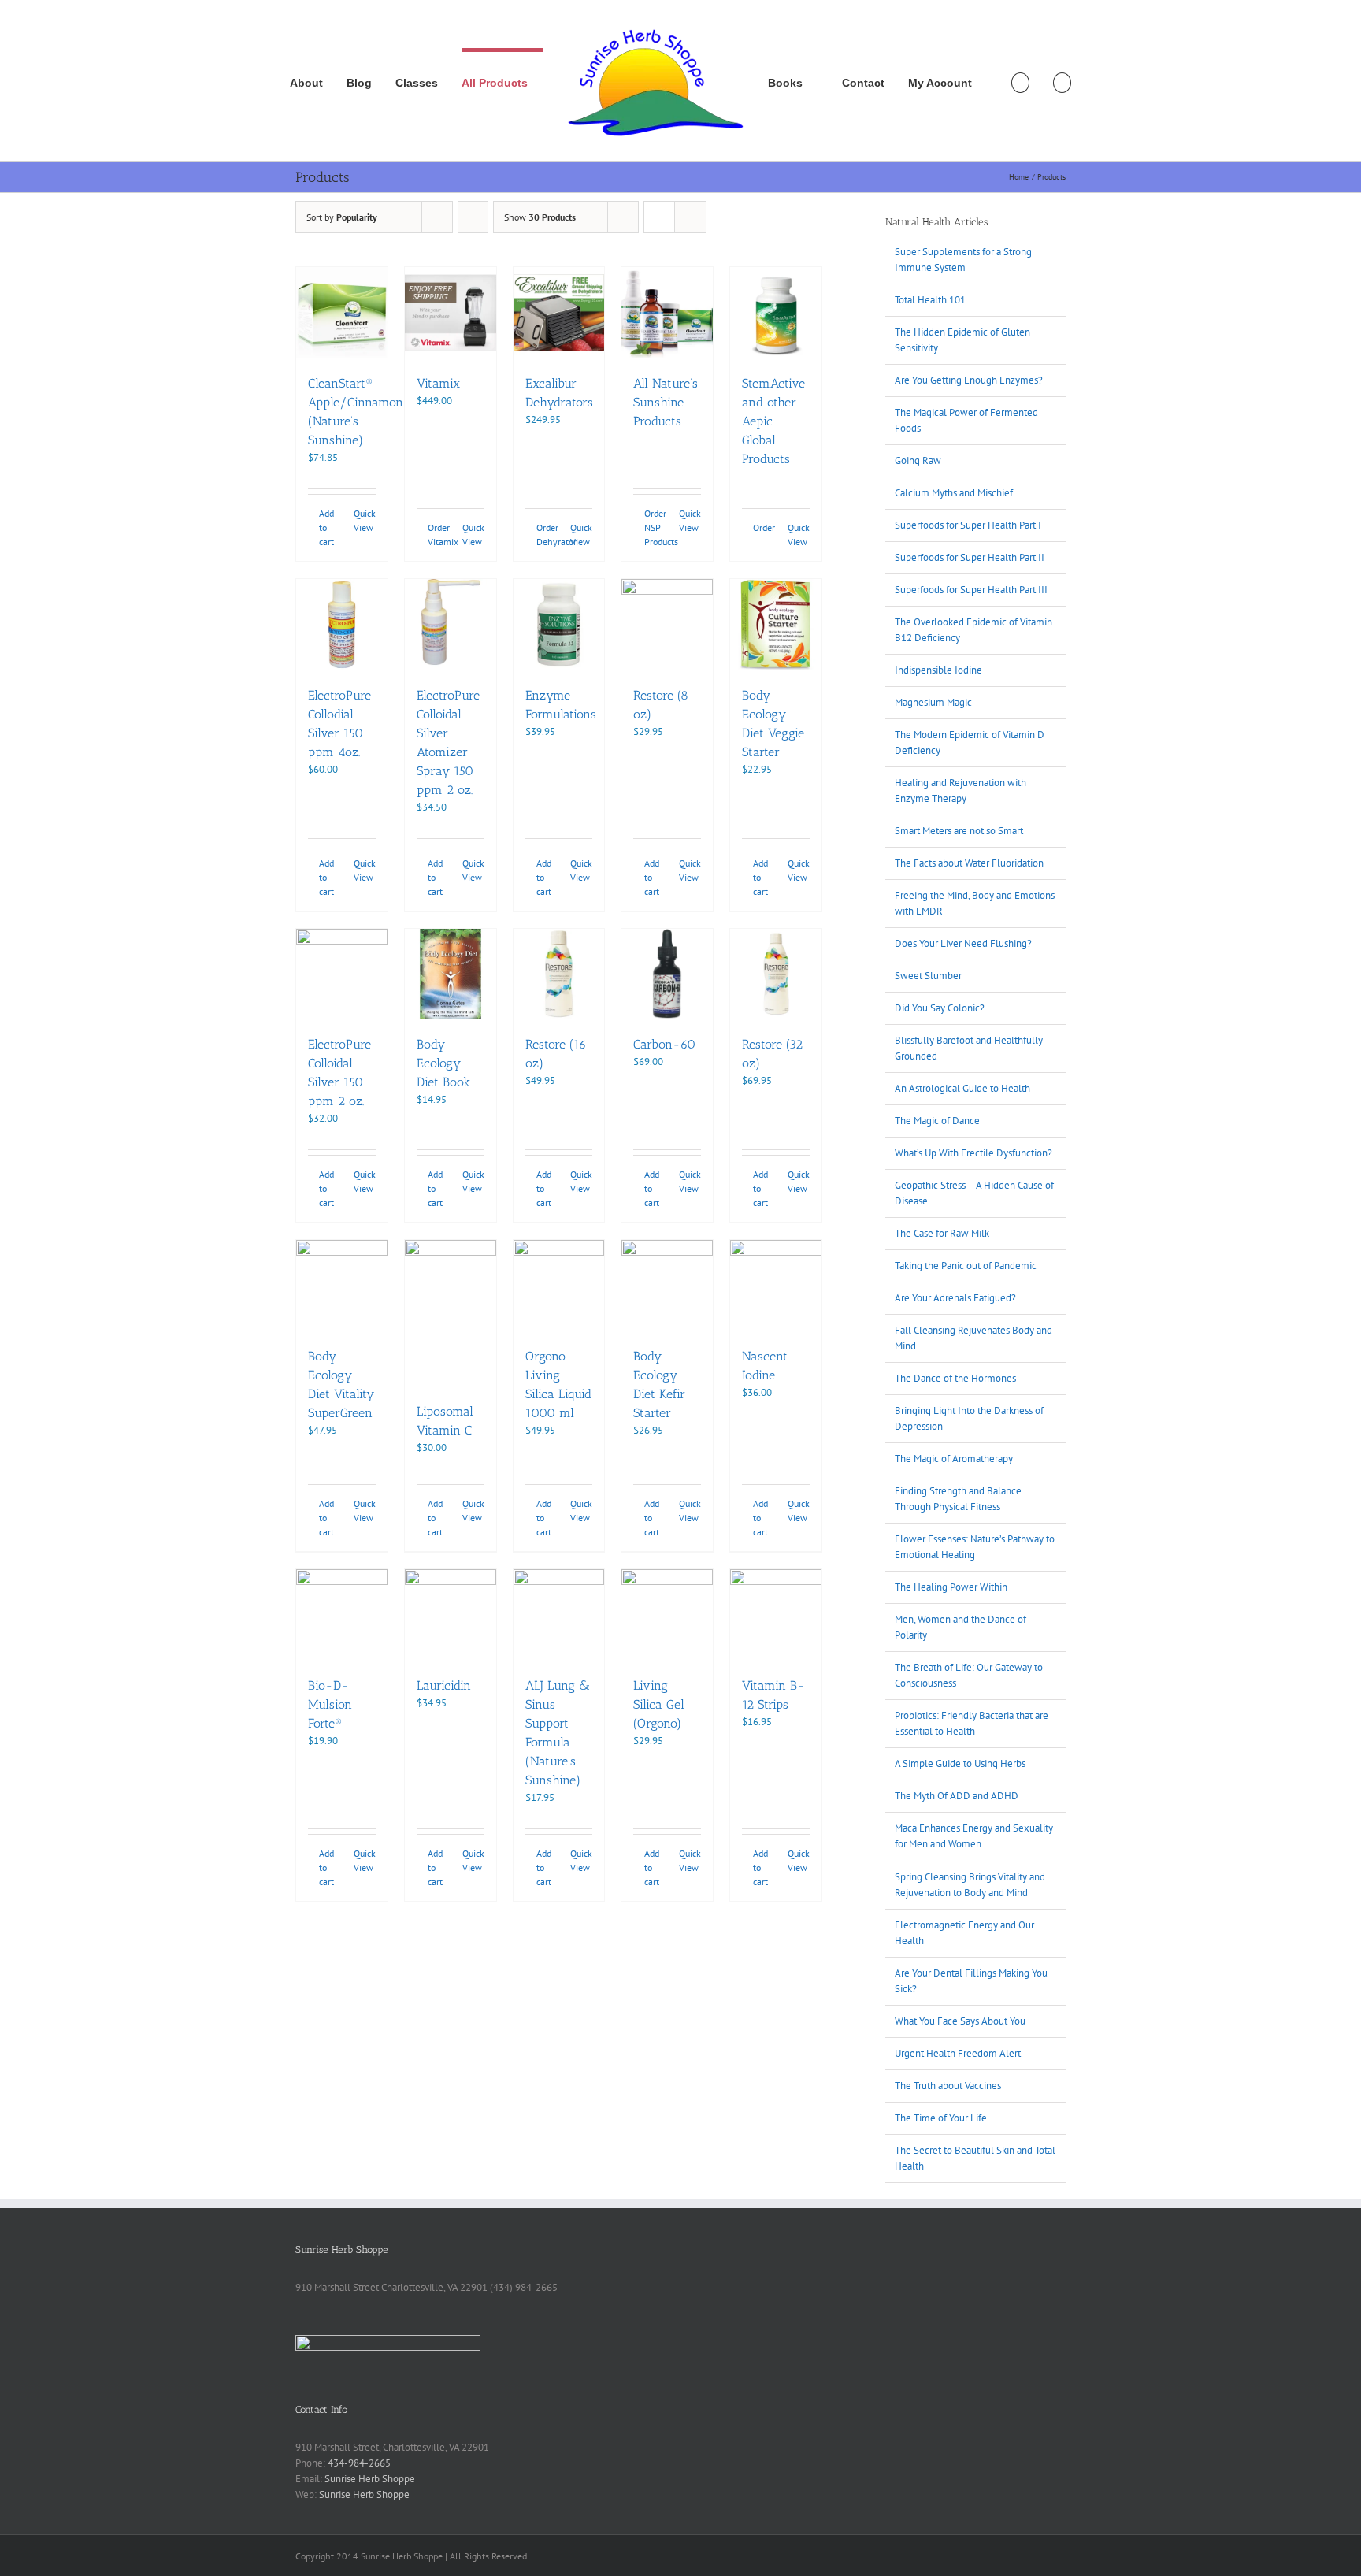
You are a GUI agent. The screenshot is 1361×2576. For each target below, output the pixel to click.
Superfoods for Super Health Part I (968, 525)
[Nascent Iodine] (776, 1286)
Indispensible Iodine (938, 670)
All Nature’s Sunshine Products (666, 402)
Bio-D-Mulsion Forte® (330, 1704)
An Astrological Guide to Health (962, 1088)
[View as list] (690, 217)
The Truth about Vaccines (948, 2086)
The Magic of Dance (937, 1121)
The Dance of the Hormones (955, 1378)
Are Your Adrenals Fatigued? (955, 1298)
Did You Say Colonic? (940, 1008)
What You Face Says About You (960, 2021)
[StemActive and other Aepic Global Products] (776, 313)
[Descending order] (473, 217)
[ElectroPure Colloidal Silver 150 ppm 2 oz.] (342, 974)
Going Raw (918, 460)
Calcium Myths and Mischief (954, 493)
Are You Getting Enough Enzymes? (969, 380)
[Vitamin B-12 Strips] (776, 1615)
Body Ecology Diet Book (443, 1063)
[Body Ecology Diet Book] (451, 974)
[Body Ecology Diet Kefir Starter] (667, 1286)
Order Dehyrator (547, 535)
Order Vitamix (439, 535)
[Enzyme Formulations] (559, 625)
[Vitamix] (451, 313)
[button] (1062, 81)
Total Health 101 (930, 300)
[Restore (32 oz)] (776, 974)
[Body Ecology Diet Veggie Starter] (776, 625)
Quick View (365, 520)
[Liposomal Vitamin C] (451, 1313)
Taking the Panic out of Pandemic (966, 1266)
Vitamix (438, 383)
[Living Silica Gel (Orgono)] (667, 1615)
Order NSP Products (655, 527)
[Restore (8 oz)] (667, 625)
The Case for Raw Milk (942, 1233)
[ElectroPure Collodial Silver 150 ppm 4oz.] (342, 625)
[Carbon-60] (667, 974)
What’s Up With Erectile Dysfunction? (973, 1153)
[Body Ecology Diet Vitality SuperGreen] (342, 1286)
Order (764, 527)
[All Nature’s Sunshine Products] (667, 313)
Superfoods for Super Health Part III (971, 590)
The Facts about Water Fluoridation (969, 863)
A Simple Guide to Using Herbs (960, 1763)
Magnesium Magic (933, 702)
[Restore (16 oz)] (559, 974)
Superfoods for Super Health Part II (970, 557)
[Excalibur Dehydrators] (559, 313)
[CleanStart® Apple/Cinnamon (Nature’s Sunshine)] (342, 313)
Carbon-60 (664, 1044)
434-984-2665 (359, 2463)
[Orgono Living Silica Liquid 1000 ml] (559, 1286)
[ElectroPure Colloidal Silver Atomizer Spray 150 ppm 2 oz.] (451, 625)
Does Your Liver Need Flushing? (963, 943)
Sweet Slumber (928, 976)
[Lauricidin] (451, 1615)
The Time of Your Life (941, 2118)
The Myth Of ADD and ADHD (957, 1796)
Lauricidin (444, 1685)
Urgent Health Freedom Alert (958, 2053)
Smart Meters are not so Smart (959, 831)
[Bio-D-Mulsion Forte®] (342, 1615)
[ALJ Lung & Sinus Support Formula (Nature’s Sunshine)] (559, 1615)
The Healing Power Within (951, 1587)
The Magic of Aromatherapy (954, 1459)
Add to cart (326, 527)
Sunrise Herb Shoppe (370, 2479)
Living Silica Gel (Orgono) (659, 1704)
